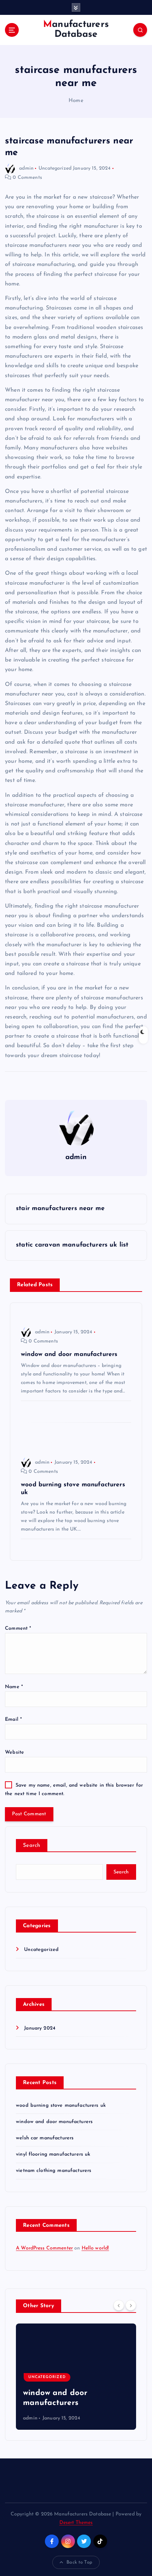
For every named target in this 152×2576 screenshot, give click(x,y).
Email (13, 1720)
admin (26, 168)
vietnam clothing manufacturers (54, 2171)
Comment (18, 1629)
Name (14, 1687)
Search (32, 1846)
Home (76, 101)
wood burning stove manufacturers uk (61, 2106)
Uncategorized (55, 168)
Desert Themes (76, 2523)
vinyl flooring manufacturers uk (53, 2154)
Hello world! (95, 2248)
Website (14, 1752)
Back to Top (79, 2562)
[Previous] (119, 2305)
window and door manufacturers (54, 2122)
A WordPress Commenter (44, 2248)
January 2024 (40, 2028)
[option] (76, 2377)
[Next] (131, 2305)
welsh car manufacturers (45, 2138)
